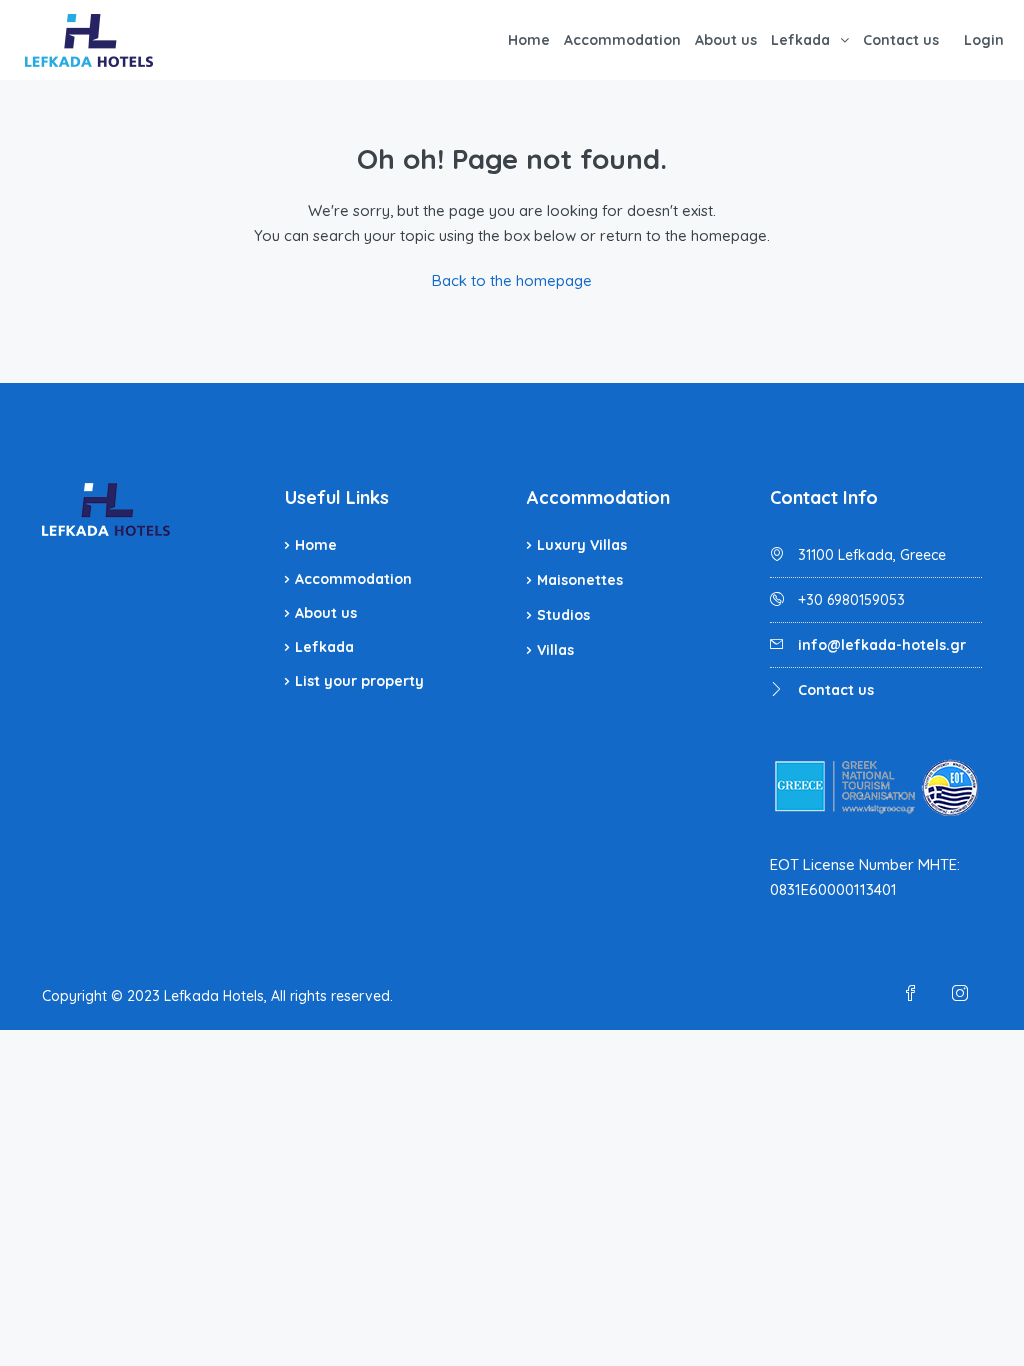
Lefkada (800, 40)
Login (984, 40)
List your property (359, 681)
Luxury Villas (582, 545)
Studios (563, 615)
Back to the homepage (512, 280)
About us (726, 40)
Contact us (901, 40)
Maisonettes (580, 580)
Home (529, 40)
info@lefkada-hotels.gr (882, 645)
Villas (555, 650)
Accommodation (622, 40)
